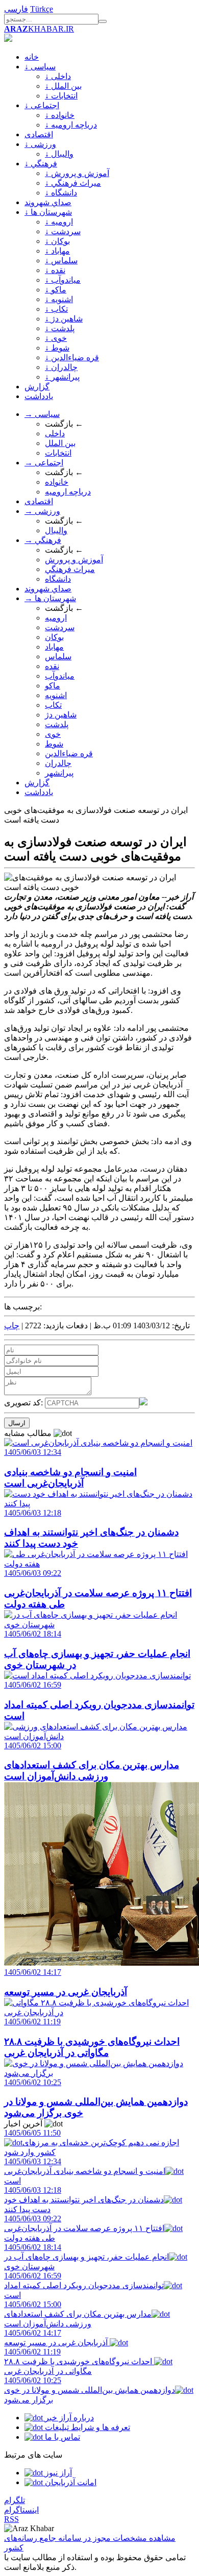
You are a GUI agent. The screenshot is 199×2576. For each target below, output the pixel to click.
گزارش (37, 387)
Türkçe (42, 9)
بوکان (54, 637)
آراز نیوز (57, 2473)
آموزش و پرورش (74, 560)
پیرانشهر (59, 773)
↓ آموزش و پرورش (77, 173)
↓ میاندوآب (63, 280)
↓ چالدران (61, 367)
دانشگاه (58, 579)
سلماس (58, 657)
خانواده (57, 482)
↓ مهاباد (57, 251)
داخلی (55, 434)
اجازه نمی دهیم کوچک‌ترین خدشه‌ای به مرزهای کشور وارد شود (92, 2142)
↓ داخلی (58, 76)
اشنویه (56, 695)
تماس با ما (61, 2437)
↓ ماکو (56, 290)
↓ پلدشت (60, 328)
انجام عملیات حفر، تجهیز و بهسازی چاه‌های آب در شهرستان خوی (86, 2257)
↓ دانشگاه (61, 193)
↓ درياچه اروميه (71, 125)
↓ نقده (55, 270)
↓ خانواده (60, 115)
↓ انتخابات (61, 96)
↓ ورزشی (40, 144)
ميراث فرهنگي (70, 569)
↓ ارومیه (59, 222)
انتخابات (58, 453)
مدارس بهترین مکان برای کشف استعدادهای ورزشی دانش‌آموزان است (78, 2314)
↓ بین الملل (63, 86)
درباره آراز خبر (68, 2418)
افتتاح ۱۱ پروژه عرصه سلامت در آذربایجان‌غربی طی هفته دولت (84, 2228)
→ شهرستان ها (50, 598)
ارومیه (56, 618)
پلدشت (57, 724)
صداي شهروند (48, 202)
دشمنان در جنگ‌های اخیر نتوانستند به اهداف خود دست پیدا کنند (84, 2200)
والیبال (56, 530)
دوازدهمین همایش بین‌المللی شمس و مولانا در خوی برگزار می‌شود (90, 2390)
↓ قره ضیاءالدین (72, 357)
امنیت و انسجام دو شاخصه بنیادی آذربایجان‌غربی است (85, 2171)
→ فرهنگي (43, 540)
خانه (32, 57)
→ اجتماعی (44, 463)
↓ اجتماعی (42, 105)
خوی (53, 734)
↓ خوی (56, 338)
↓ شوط (57, 348)
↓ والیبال (59, 154)
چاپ (12, 1326)
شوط (54, 744)
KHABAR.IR (39, 29)
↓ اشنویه (59, 299)
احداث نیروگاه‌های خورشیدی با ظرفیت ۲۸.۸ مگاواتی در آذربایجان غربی (79, 2361)
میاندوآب (60, 676)
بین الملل (60, 443)
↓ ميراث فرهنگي (73, 183)
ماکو (53, 686)
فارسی (16, 9)
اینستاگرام (21, 2510)
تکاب (53, 705)
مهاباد (54, 647)
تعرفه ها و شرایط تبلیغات (86, 2427)
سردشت (60, 627)
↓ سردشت (63, 231)
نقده (52, 666)
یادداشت (39, 396)
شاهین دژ (61, 715)
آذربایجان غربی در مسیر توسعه (57, 2338)
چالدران (58, 763)
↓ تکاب (56, 309)
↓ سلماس (61, 261)
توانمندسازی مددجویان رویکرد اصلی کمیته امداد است (84, 2285)
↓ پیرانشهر (62, 377)
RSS (11, 2519)
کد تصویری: (24, 1403)
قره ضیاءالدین (69, 753)
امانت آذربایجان (70, 2482)
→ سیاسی (42, 414)
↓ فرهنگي (41, 164)
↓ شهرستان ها (48, 212)
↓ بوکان (57, 241)
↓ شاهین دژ (64, 319)
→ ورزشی (42, 511)
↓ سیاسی (40, 67)
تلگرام (15, 2500)
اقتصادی (39, 134)
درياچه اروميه (68, 492)
